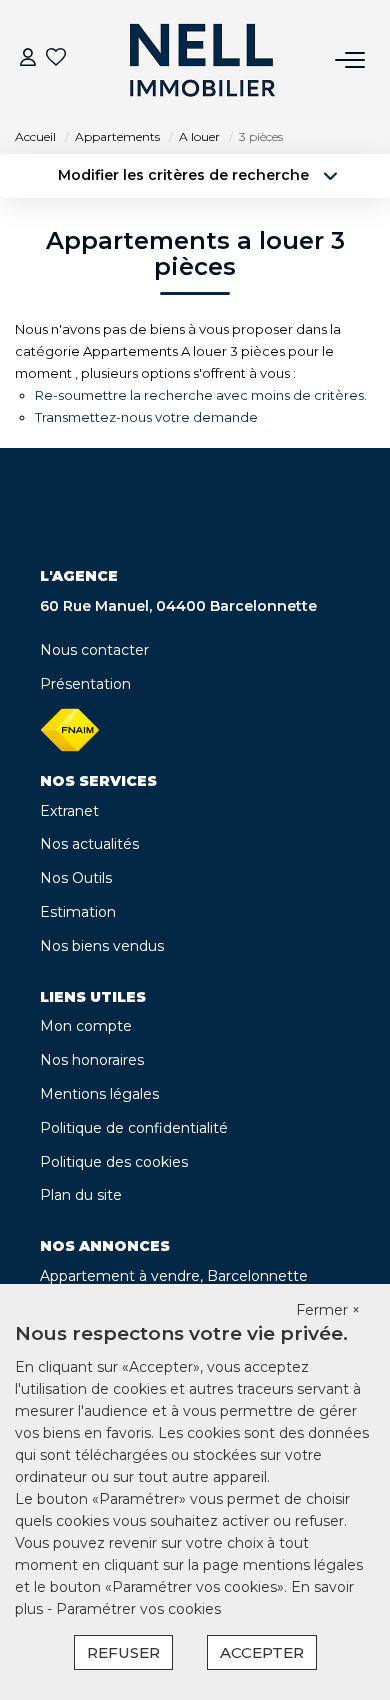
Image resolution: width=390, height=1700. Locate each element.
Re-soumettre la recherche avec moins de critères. (201, 395)
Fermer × (328, 1310)
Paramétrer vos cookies (138, 1609)
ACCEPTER (262, 1652)
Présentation (85, 684)
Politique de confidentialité (134, 1128)
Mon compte (86, 1026)
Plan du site (81, 1195)
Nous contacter (94, 650)
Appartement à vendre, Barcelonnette (174, 1276)
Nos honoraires (92, 1060)
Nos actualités (89, 844)
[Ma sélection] (56, 59)
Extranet (69, 811)
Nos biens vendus (102, 946)
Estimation (78, 912)
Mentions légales (99, 1094)
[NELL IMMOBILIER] (201, 60)
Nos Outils (76, 878)
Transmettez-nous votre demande (146, 417)
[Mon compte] (28, 59)
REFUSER (123, 1652)
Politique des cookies (114, 1162)
